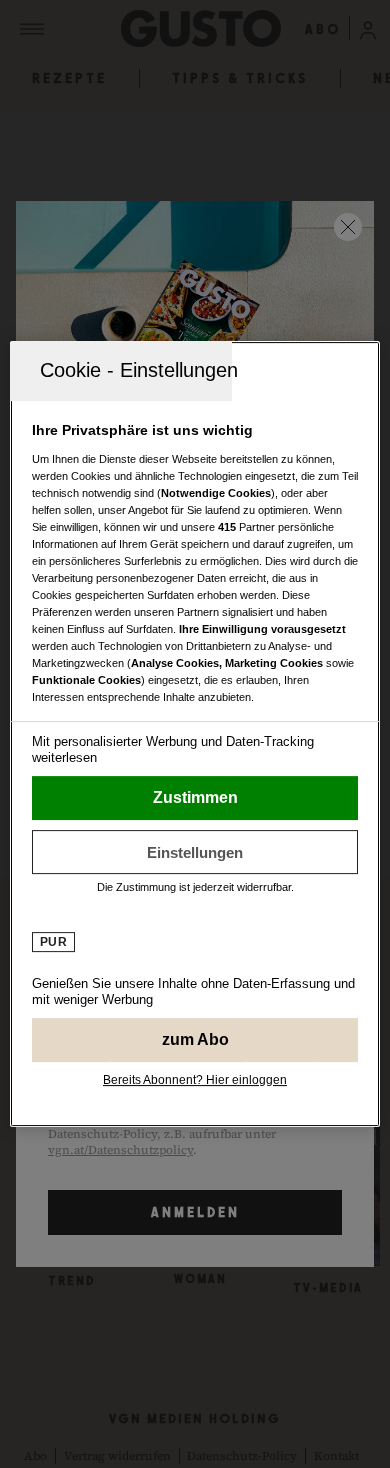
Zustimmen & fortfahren (195, 798)
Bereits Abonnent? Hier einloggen (195, 1080)
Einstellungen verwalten (195, 852)
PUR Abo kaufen (195, 1040)
